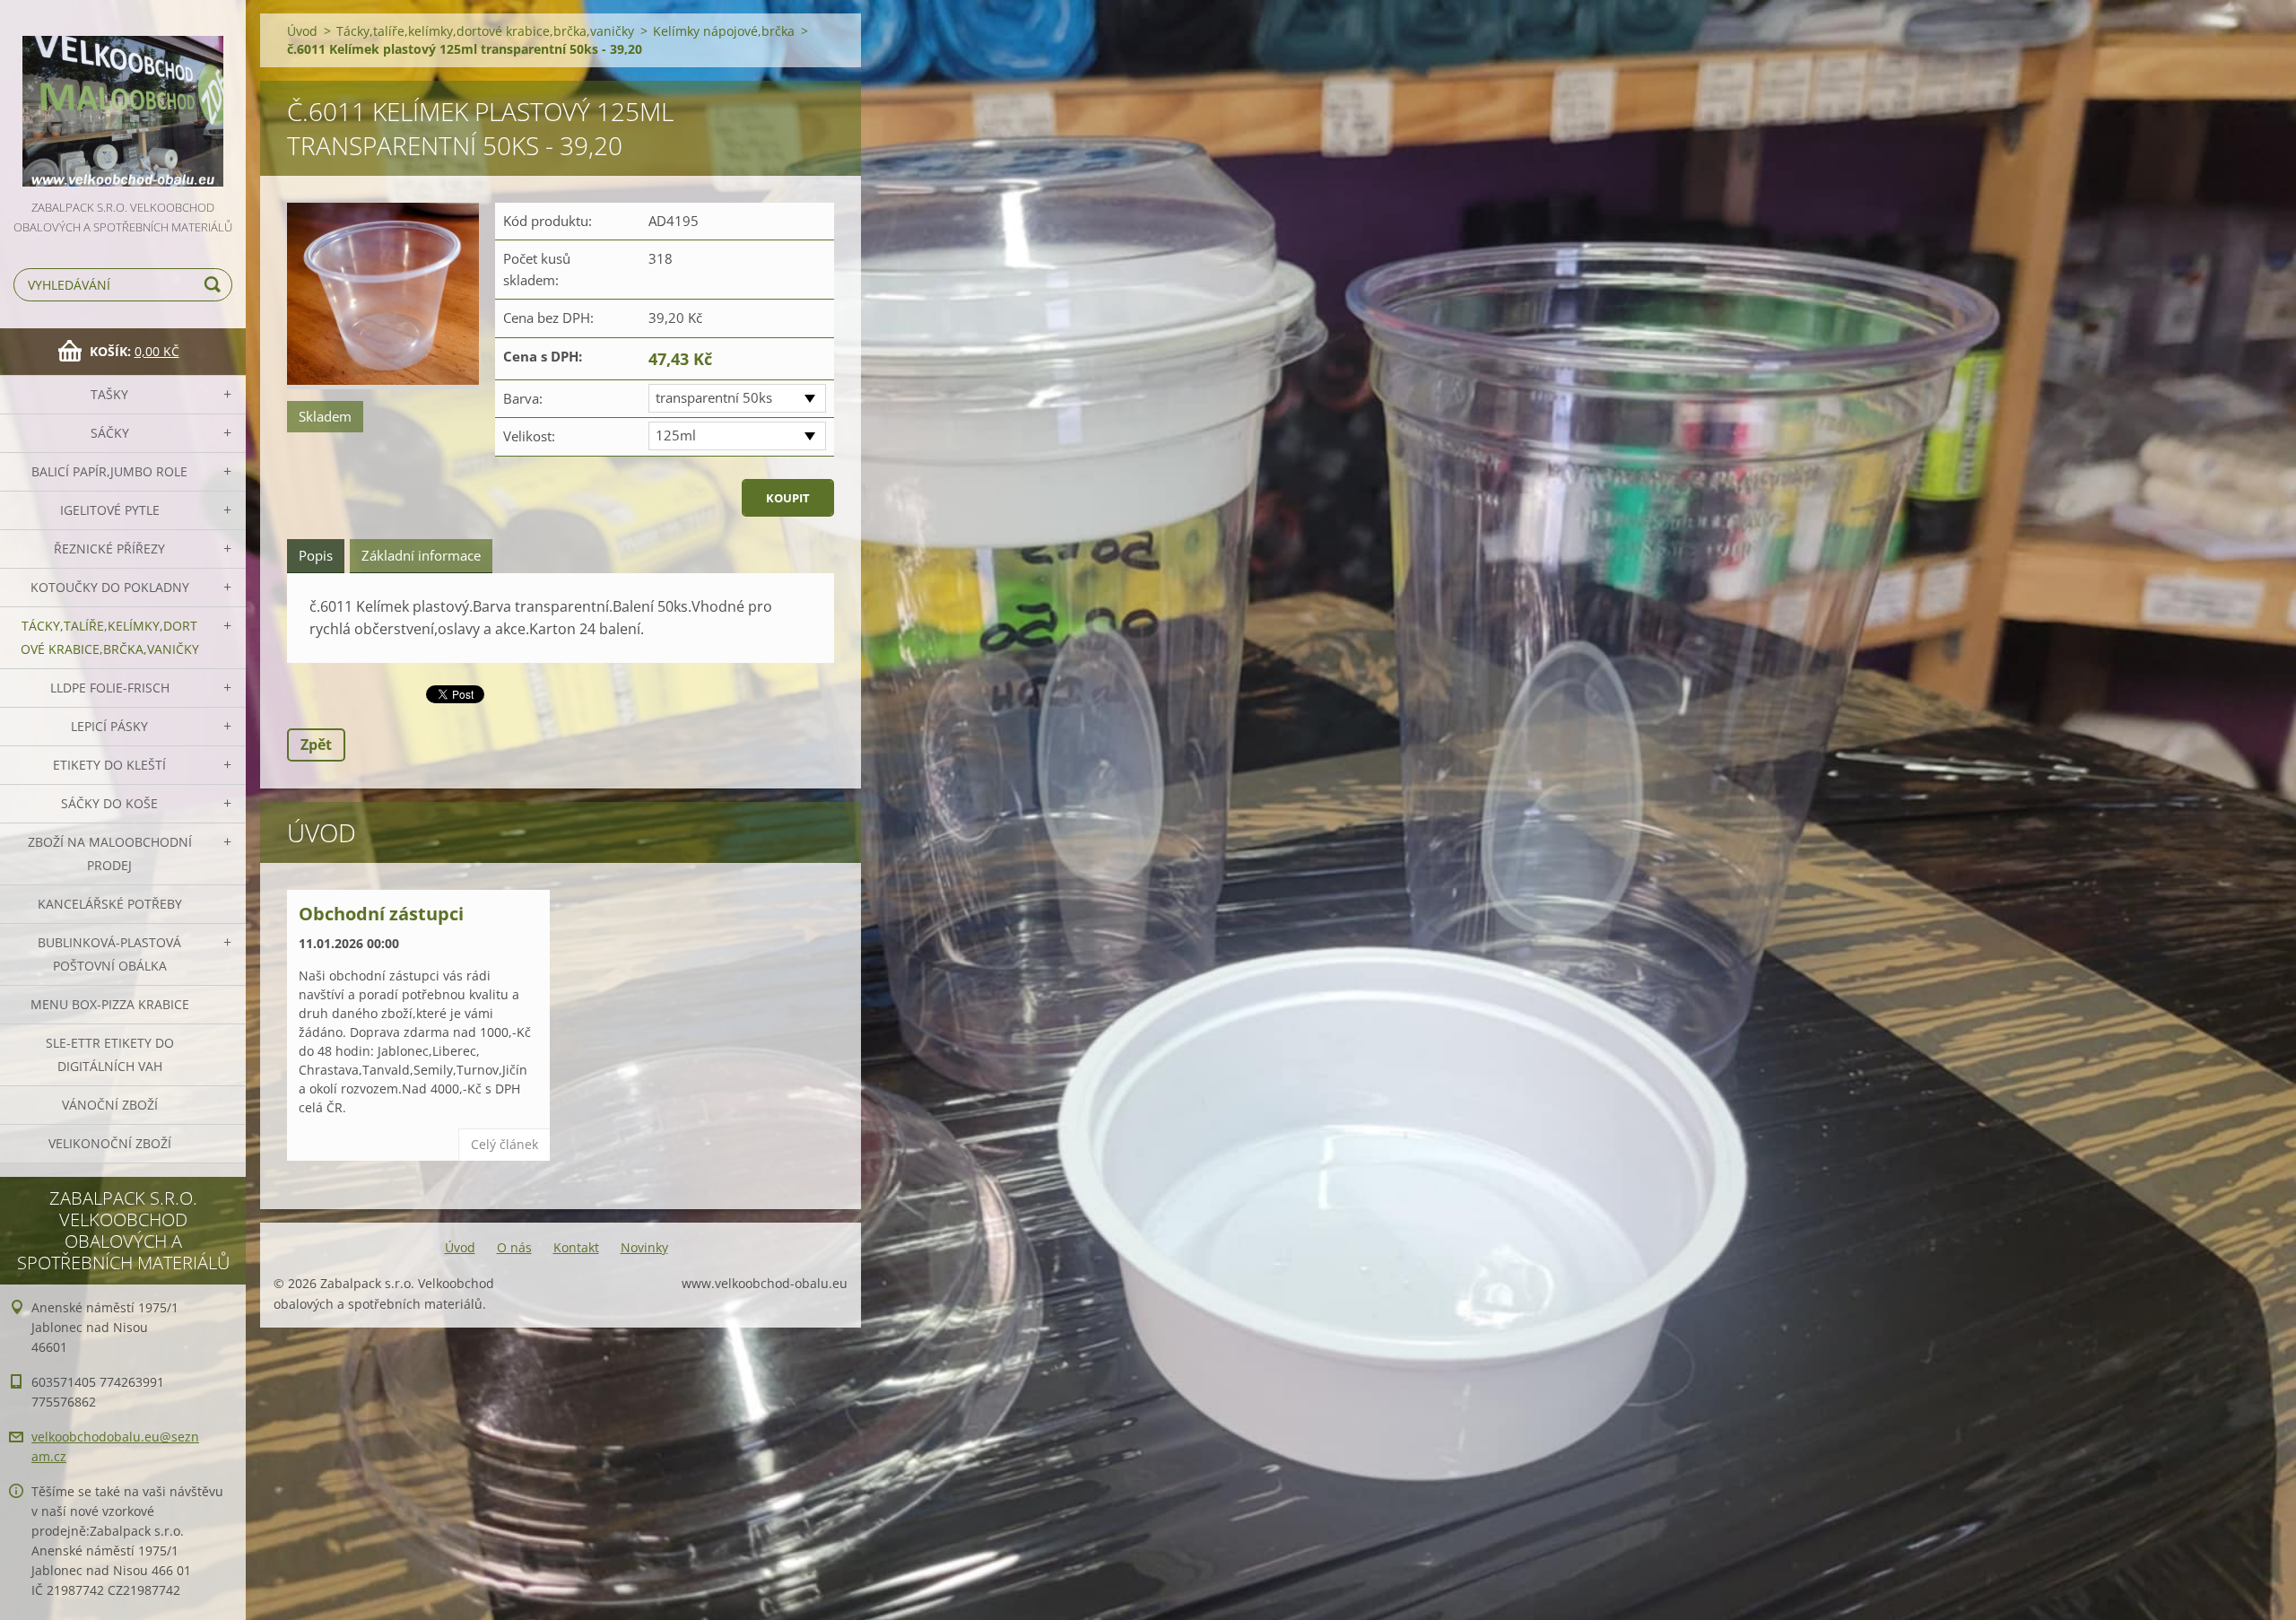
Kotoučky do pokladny (110, 587)
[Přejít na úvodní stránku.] (123, 99)
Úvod (302, 31)
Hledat (215, 285)
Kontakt (576, 1247)
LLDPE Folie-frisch (110, 688)
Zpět (316, 745)
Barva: (523, 398)
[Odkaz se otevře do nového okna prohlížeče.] (383, 296)
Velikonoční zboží (110, 1143)
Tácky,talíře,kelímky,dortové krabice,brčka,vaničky (110, 637)
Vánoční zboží (110, 1105)
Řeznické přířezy (109, 549)
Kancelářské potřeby (110, 904)
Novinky (644, 1247)
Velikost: (529, 436)
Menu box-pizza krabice (110, 1004)
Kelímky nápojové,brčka (724, 31)
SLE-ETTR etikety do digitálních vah (110, 1054)
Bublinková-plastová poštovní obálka (109, 954)
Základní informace (421, 555)
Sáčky (110, 433)
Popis (316, 555)
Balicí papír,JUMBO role (109, 471)
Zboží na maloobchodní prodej (110, 854)
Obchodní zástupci (381, 914)
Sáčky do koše (109, 803)
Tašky (109, 394)
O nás (514, 1247)
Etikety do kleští (109, 765)
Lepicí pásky (109, 726)
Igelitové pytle (110, 510)
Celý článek (504, 1144)
